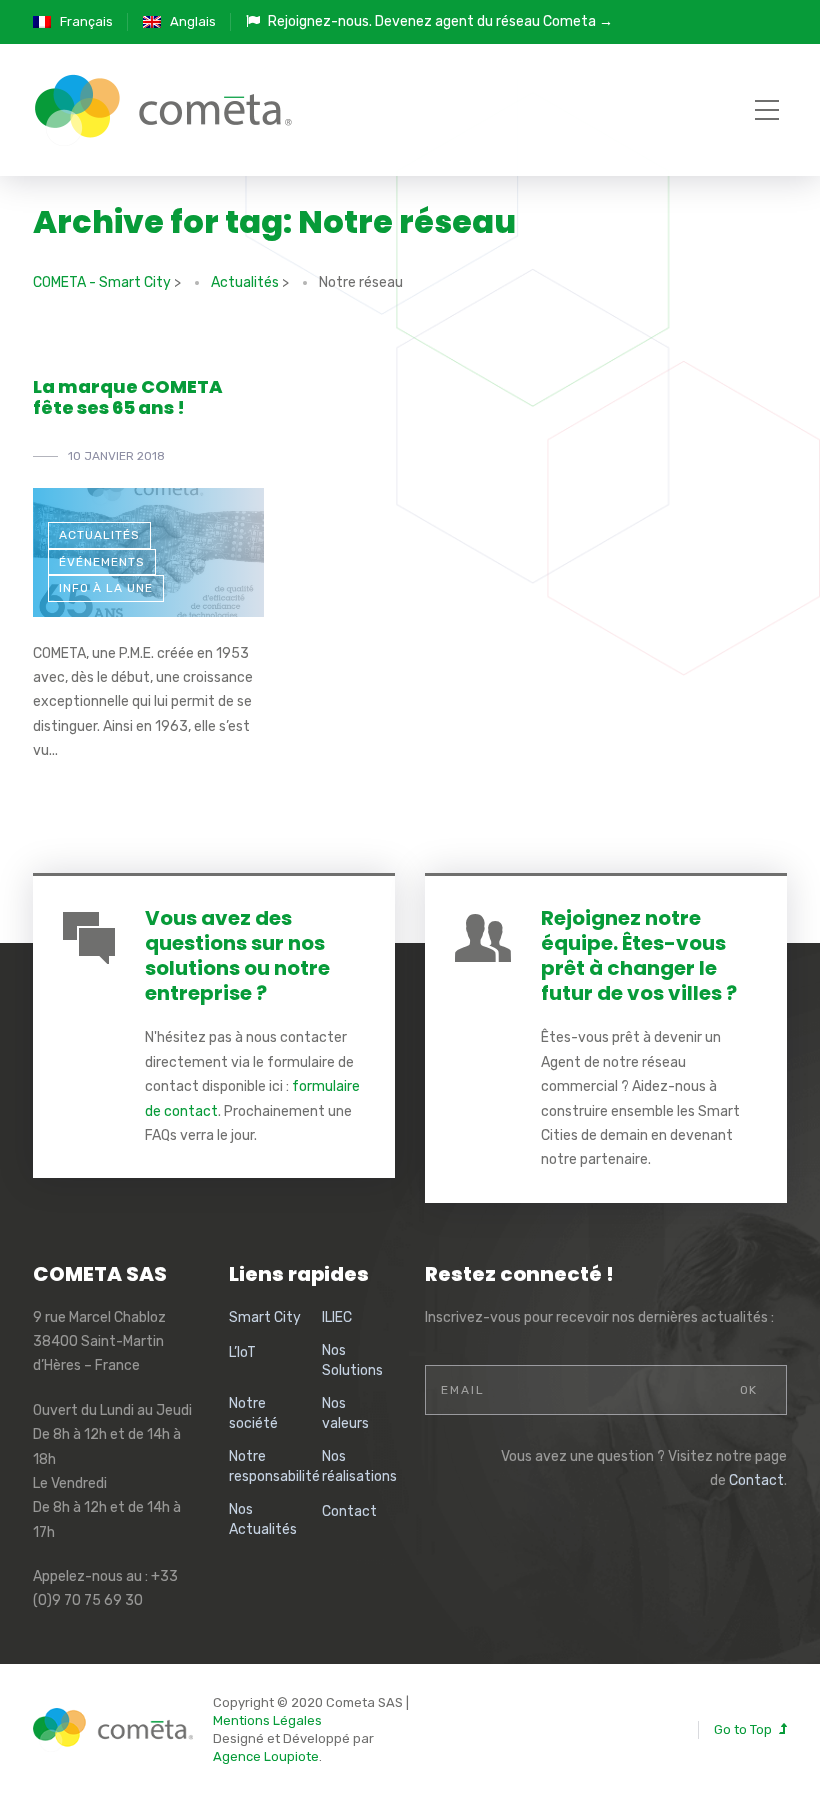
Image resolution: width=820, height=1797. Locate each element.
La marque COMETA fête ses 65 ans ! (128, 397)
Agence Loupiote (266, 1756)
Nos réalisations (359, 1466)
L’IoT (242, 1352)
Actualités (99, 535)
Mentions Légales (267, 1720)
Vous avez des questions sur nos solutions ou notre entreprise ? (237, 955)
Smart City (265, 1317)
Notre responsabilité (274, 1466)
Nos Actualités (263, 1519)
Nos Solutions (352, 1360)
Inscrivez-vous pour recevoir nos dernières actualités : (599, 1317)
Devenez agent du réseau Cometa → (494, 21)
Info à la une (106, 588)
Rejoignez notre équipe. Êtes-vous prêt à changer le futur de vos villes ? (639, 955)
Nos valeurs (345, 1413)
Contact (349, 1511)
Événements (102, 562)
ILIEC (337, 1317)
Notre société (253, 1413)
